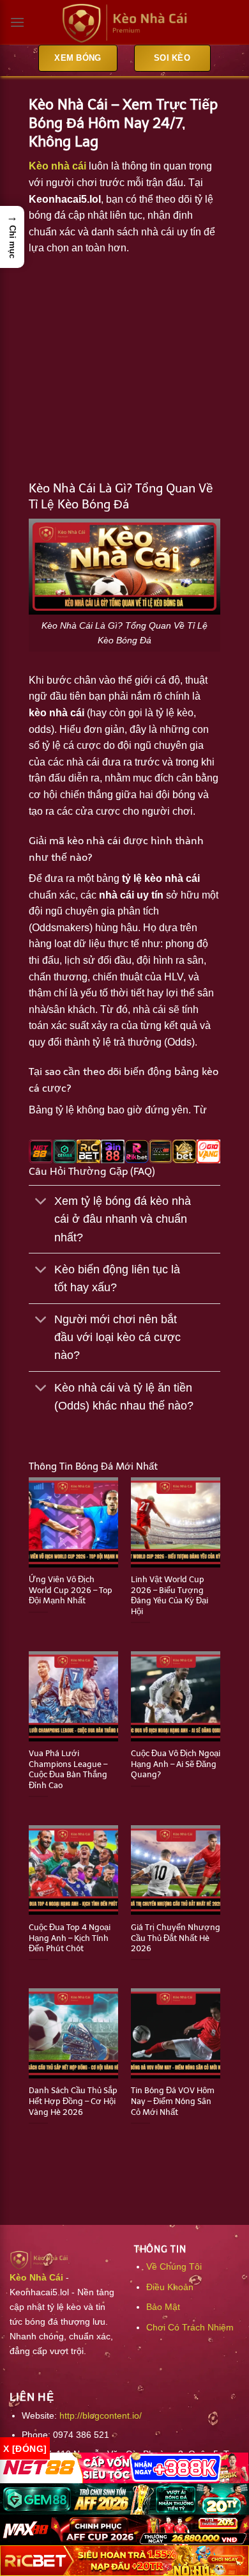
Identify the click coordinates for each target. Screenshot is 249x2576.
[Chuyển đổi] (41, 1203)
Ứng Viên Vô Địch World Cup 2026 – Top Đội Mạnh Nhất (71, 1590)
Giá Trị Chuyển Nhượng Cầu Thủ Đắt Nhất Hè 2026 (176, 1938)
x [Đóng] (25, 2449)
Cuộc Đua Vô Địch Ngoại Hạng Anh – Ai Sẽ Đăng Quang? (176, 1764)
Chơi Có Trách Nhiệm (190, 2327)
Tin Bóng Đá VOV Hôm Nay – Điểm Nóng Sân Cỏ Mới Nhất (173, 2101)
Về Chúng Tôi (174, 2266)
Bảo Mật (163, 2307)
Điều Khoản (170, 2287)
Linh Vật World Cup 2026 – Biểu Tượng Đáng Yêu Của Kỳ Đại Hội (170, 1595)
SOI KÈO (172, 58)
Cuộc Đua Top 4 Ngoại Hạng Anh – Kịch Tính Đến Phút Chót (70, 1938)
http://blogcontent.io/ (101, 2415)
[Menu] (17, 22)
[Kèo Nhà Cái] (124, 23)
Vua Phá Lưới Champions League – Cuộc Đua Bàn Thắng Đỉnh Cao (68, 1769)
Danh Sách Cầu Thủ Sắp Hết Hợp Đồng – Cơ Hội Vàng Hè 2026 (73, 2101)
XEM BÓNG (78, 58)
